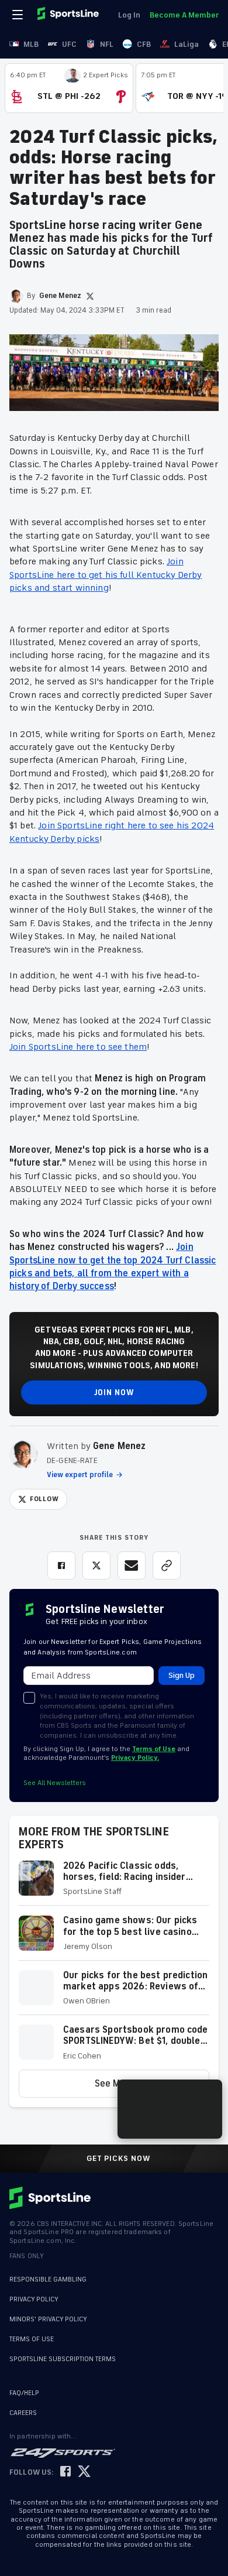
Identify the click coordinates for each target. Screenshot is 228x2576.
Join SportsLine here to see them (78, 1047)
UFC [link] (69, 44)
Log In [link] (129, 15)
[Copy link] (167, 1566)
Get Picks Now (119, 2159)
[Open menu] (19, 15)
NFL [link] (107, 44)
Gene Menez (120, 1446)
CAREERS (23, 2413)
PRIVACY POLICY (34, 2299)
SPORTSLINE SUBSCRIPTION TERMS (63, 2359)
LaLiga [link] (186, 44)
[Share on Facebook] (61, 1566)
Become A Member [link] (184, 15)
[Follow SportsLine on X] (84, 2472)
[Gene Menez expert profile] (23, 1454)
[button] (114, 1883)
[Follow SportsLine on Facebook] (65, 2472)
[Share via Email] (132, 1566)
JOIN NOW (114, 1393)
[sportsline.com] (69, 15)
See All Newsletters (55, 1783)
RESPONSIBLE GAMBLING (48, 2279)
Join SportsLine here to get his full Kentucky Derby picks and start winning (106, 575)
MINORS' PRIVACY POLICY (48, 2319)
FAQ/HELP (24, 2393)
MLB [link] (31, 44)
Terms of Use (154, 1749)
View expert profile (80, 1475)
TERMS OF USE (32, 2339)
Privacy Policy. (135, 1758)
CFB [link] (144, 44)
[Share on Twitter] (96, 1566)
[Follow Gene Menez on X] (90, 296)
